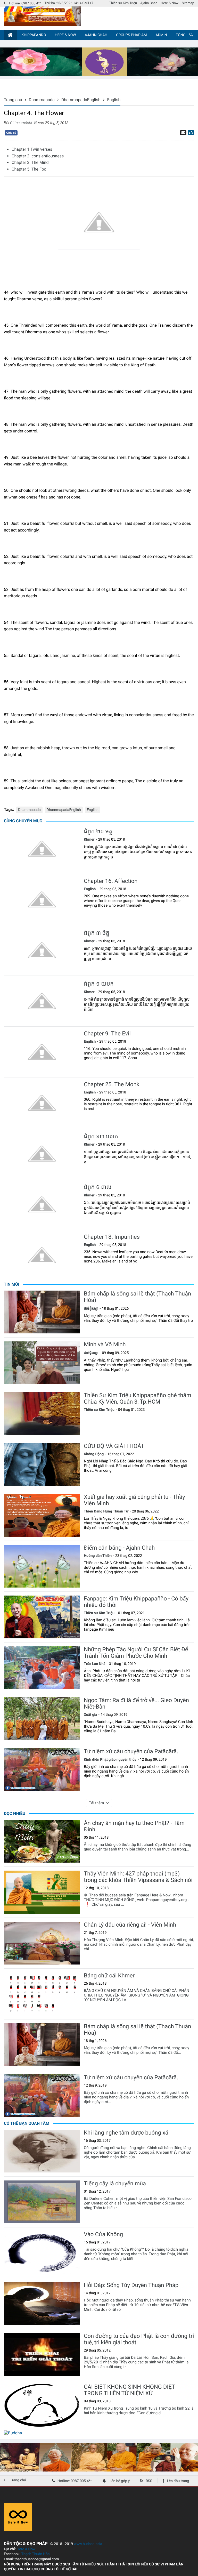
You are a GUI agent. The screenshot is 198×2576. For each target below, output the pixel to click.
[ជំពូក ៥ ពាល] (42, 1204)
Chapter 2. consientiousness (38, 156)
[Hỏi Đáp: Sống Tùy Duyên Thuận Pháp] (42, 2304)
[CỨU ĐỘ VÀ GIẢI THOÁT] (42, 1464)
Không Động (94, 1454)
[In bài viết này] (190, 133)
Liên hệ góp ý (119, 2481)
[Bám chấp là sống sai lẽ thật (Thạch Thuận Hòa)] (42, 1312)
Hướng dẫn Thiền (98, 1556)
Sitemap (188, 3)
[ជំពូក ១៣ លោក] (42, 1154)
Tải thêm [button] (97, 1803)
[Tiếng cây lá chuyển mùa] (42, 2202)
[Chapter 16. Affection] (42, 899)
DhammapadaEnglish (64, 810)
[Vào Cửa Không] (42, 2253)
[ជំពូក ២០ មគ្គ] (42, 849)
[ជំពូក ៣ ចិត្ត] (42, 950)
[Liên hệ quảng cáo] (99, 74)
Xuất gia (90, 1715)
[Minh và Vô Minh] (42, 1363)
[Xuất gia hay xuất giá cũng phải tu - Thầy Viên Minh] (42, 1515)
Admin (161, 35)
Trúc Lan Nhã (95, 1664)
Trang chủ (18, 2480)
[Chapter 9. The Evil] (42, 1052)
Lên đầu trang (178, 2481)
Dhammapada (29, 810)
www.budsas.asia (88, 2544)
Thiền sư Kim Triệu (123, 3)
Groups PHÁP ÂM (131, 35)
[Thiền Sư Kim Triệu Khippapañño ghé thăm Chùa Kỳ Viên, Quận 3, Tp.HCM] (42, 1414)
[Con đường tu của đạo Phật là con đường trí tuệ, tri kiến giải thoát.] (42, 2354)
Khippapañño (34, 35)
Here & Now (170, 3)
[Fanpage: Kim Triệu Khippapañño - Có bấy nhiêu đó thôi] (42, 1617)
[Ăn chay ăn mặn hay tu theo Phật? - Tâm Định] (42, 1841)
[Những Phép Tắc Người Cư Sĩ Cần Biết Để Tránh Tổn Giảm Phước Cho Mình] (42, 1668)
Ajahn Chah (149, 3)
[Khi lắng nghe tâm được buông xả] (42, 2151)
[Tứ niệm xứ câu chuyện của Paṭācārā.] (42, 1769)
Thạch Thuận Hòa (35, 2554)
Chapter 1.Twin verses (32, 149)
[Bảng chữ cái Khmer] (42, 1994)
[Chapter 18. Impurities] (42, 1255)
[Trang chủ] (10, 35)
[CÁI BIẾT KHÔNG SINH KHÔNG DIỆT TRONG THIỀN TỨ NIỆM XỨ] (42, 2405)
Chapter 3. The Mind (30, 162)
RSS (149, 2481)
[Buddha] (13, 2433)
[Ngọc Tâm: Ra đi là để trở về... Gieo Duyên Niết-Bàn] (42, 1719)
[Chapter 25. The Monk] (42, 1103)
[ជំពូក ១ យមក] (42, 1001)
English (93, 810)
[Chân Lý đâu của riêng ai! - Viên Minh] (42, 1943)
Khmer (89, 840)
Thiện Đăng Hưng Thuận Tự (106, 1511)
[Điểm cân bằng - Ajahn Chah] (42, 1566)
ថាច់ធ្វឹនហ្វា (91, 1309)
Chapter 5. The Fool (30, 169)
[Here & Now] (18, 2530)
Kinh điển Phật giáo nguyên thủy (110, 1760)
